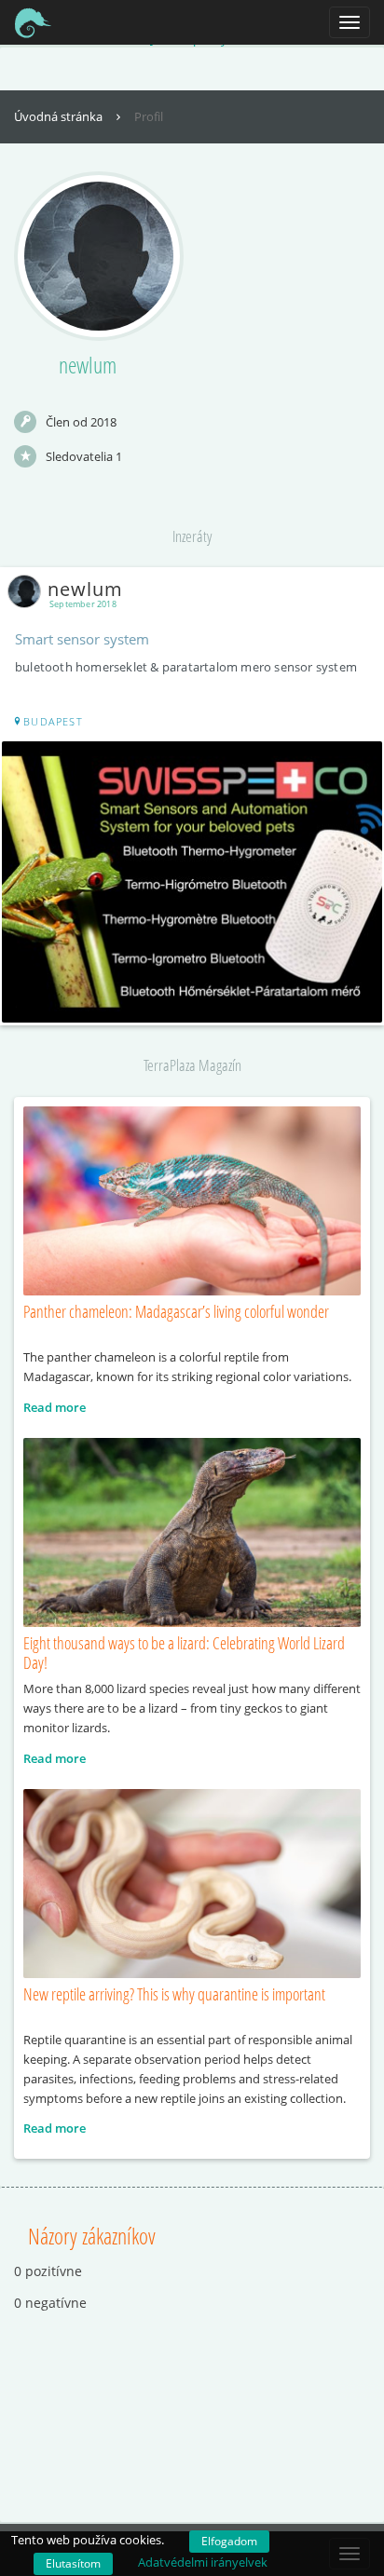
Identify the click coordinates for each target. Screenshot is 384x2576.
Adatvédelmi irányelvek (203, 2562)
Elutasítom (73, 2563)
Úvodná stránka (60, 116)
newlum (85, 589)
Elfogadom (229, 2541)
